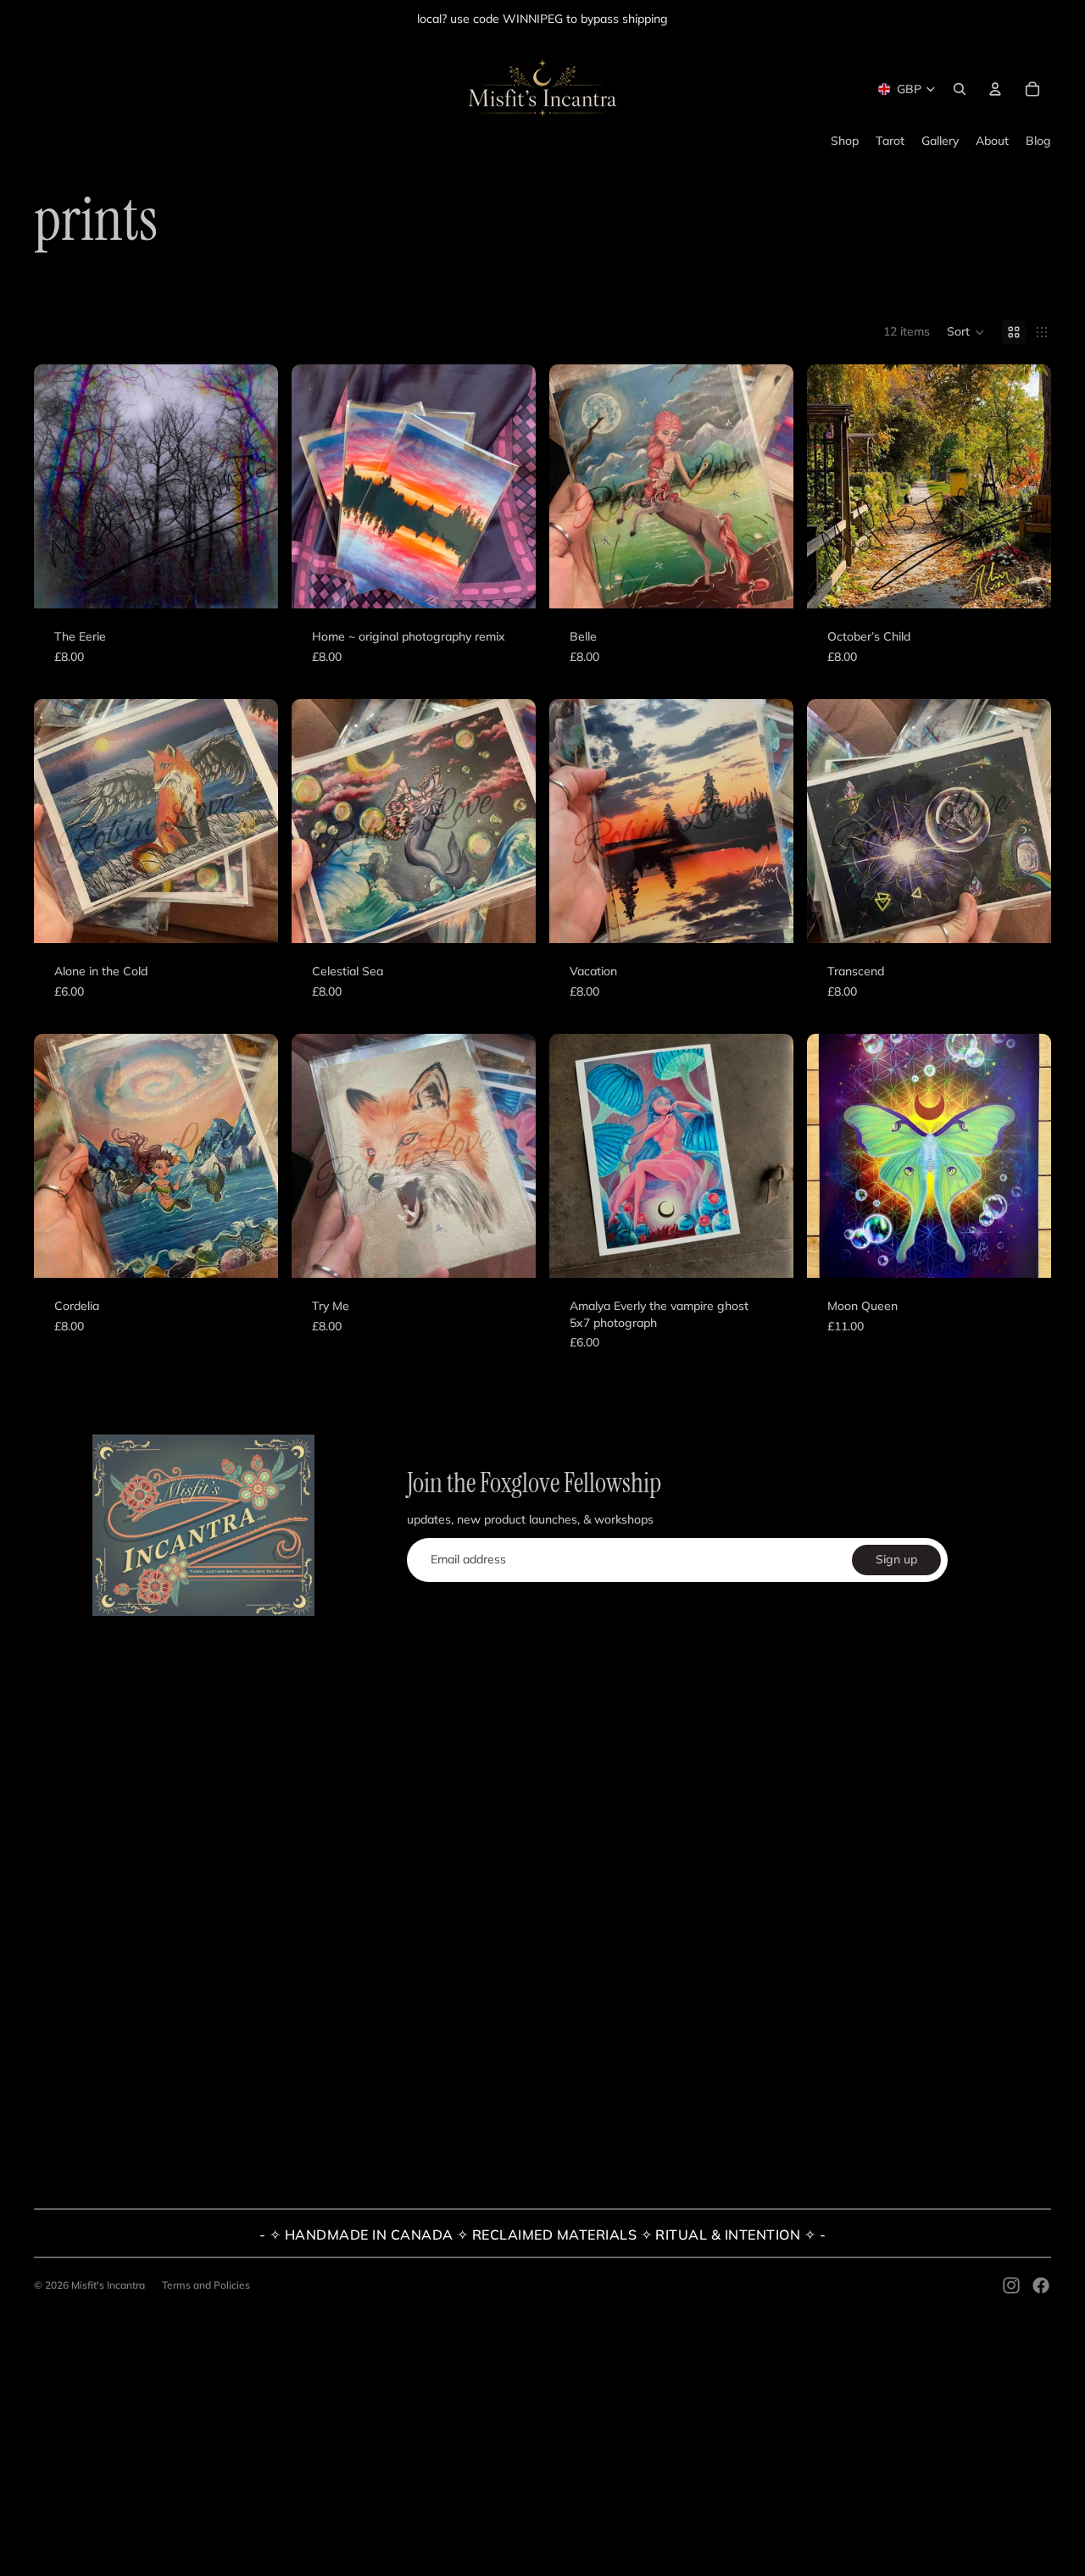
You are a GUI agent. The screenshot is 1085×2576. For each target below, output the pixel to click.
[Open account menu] (995, 89)
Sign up (896, 1559)
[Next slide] (768, 1156)
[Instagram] (1011, 2285)
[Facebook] (1041, 2285)
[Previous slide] (575, 1156)
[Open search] (960, 89)
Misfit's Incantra (108, 2285)
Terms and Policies (206, 2285)
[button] (966, 332)
